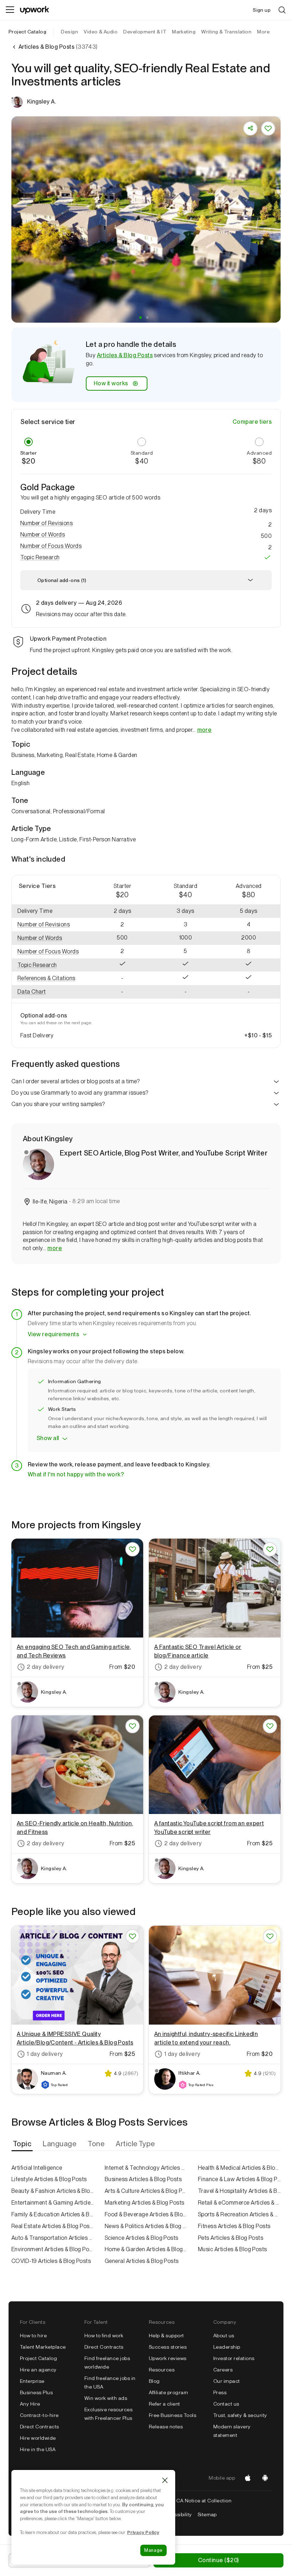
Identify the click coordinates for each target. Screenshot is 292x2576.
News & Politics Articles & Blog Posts (146, 2226)
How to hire (33, 2336)
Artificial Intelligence (37, 2168)
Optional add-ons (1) (62, 580)
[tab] (23, 2144)
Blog (154, 2381)
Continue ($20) (218, 2560)
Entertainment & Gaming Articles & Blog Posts (53, 2203)
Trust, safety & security (240, 2415)
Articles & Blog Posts (125, 355)
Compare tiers (252, 422)
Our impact (227, 2381)
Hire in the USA (38, 2449)
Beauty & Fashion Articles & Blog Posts (53, 2191)
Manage (153, 2550)
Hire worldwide (38, 2438)
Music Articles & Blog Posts (233, 2249)
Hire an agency (38, 2370)
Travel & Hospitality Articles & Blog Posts (239, 2191)
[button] (140, 318)
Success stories (168, 2347)
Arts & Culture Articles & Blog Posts (146, 2191)
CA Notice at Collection (204, 2501)
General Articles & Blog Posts (142, 2261)
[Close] (165, 2480)
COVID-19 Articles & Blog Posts (51, 2261)
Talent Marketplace (43, 2347)
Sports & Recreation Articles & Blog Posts (239, 2214)
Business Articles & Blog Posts (143, 2179)
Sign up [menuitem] (262, 10)
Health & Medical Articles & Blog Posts (239, 2168)
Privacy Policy (143, 2532)
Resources (162, 2370)
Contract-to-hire (39, 2415)
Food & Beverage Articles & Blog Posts (146, 2214)
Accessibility (177, 2514)
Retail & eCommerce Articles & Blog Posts (239, 2203)
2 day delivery (46, 1667)
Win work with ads (106, 2398)
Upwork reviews (168, 2358)
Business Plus (36, 2392)
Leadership (227, 2347)
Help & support (166, 2336)
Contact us (226, 2404)
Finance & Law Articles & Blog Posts (239, 2179)
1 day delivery (45, 2054)
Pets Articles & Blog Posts (231, 2238)
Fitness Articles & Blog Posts (234, 2226)
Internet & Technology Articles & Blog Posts (146, 2168)
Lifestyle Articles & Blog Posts (49, 2179)
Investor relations (234, 2358)
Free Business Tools (173, 2415)
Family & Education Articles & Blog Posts (53, 2214)
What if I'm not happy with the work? (76, 1474)
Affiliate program (168, 2392)
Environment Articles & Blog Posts (53, 2249)
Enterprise (32, 2381)
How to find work (104, 2336)
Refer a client (165, 2404)
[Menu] (10, 10)
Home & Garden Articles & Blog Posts (146, 2249)
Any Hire (30, 2404)
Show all (48, 1438)
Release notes (166, 2427)
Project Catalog (27, 32)
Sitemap (207, 2514)
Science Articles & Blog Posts (142, 2238)
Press (220, 2392)
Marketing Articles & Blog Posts (145, 2203)
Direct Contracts (40, 2427)
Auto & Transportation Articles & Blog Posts (53, 2238)
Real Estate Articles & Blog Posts (53, 2226)
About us (224, 2336)
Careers (223, 2370)
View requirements (53, 1334)
